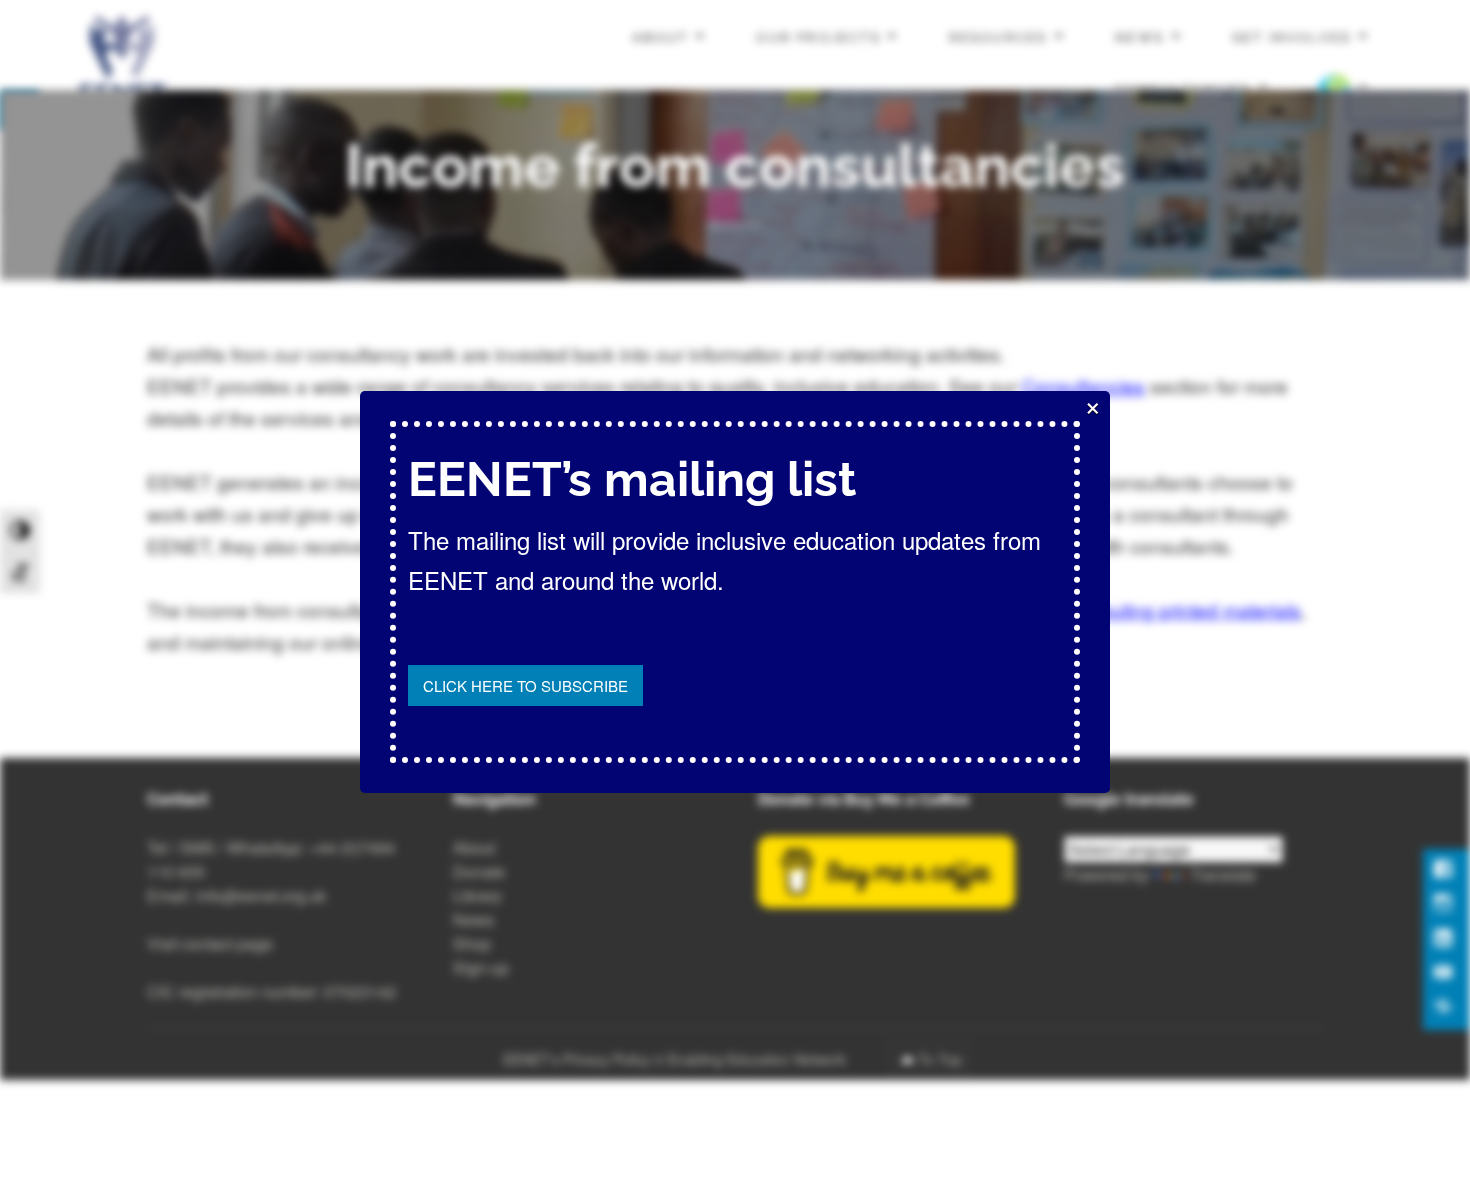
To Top (940, 1059)
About (660, 37)
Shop (472, 943)
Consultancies (1083, 385)
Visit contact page (210, 943)
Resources (998, 37)
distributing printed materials (1181, 609)
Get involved (1292, 37)
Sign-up (481, 967)
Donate (479, 871)
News (1139, 37)
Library (477, 895)
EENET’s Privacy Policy (576, 1059)
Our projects (818, 37)
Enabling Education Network (759, 1059)
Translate (1223, 874)
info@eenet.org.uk (261, 895)
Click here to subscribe (525, 685)
